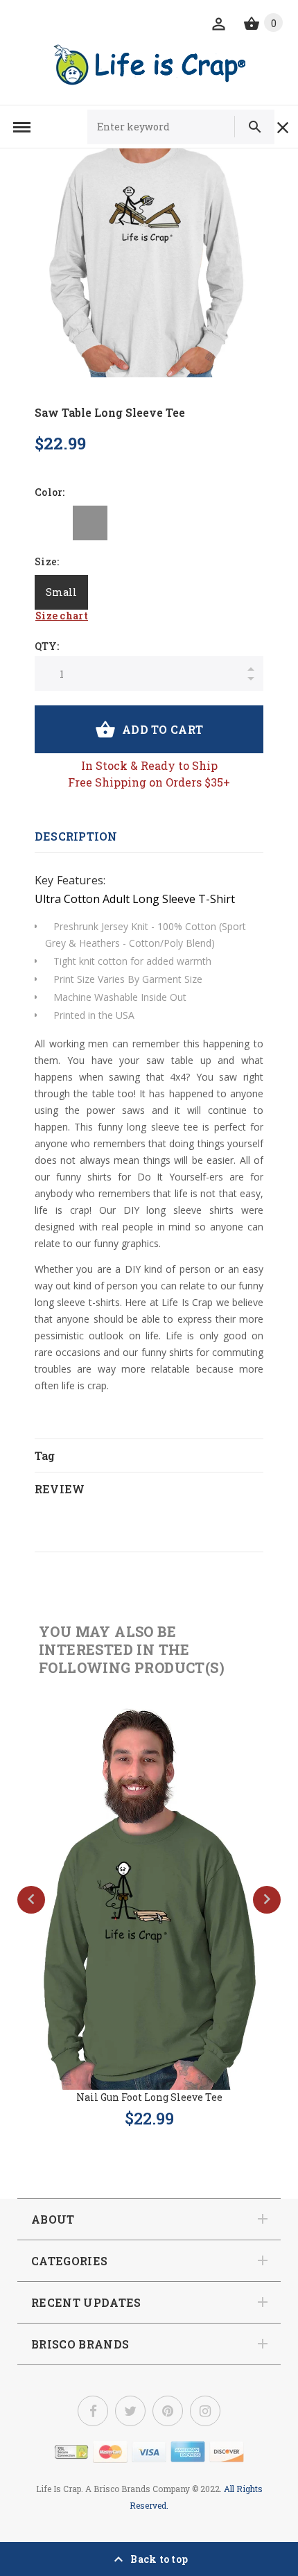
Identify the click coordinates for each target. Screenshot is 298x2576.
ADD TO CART (163, 729)
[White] (52, 523)
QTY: (47, 646)
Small (61, 592)
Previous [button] (31, 1900)
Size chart (62, 616)
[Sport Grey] (90, 523)
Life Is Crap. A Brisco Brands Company (113, 2489)
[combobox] (167, 127)
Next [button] (267, 1900)
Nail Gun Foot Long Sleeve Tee (149, 2097)
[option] (149, 263)
